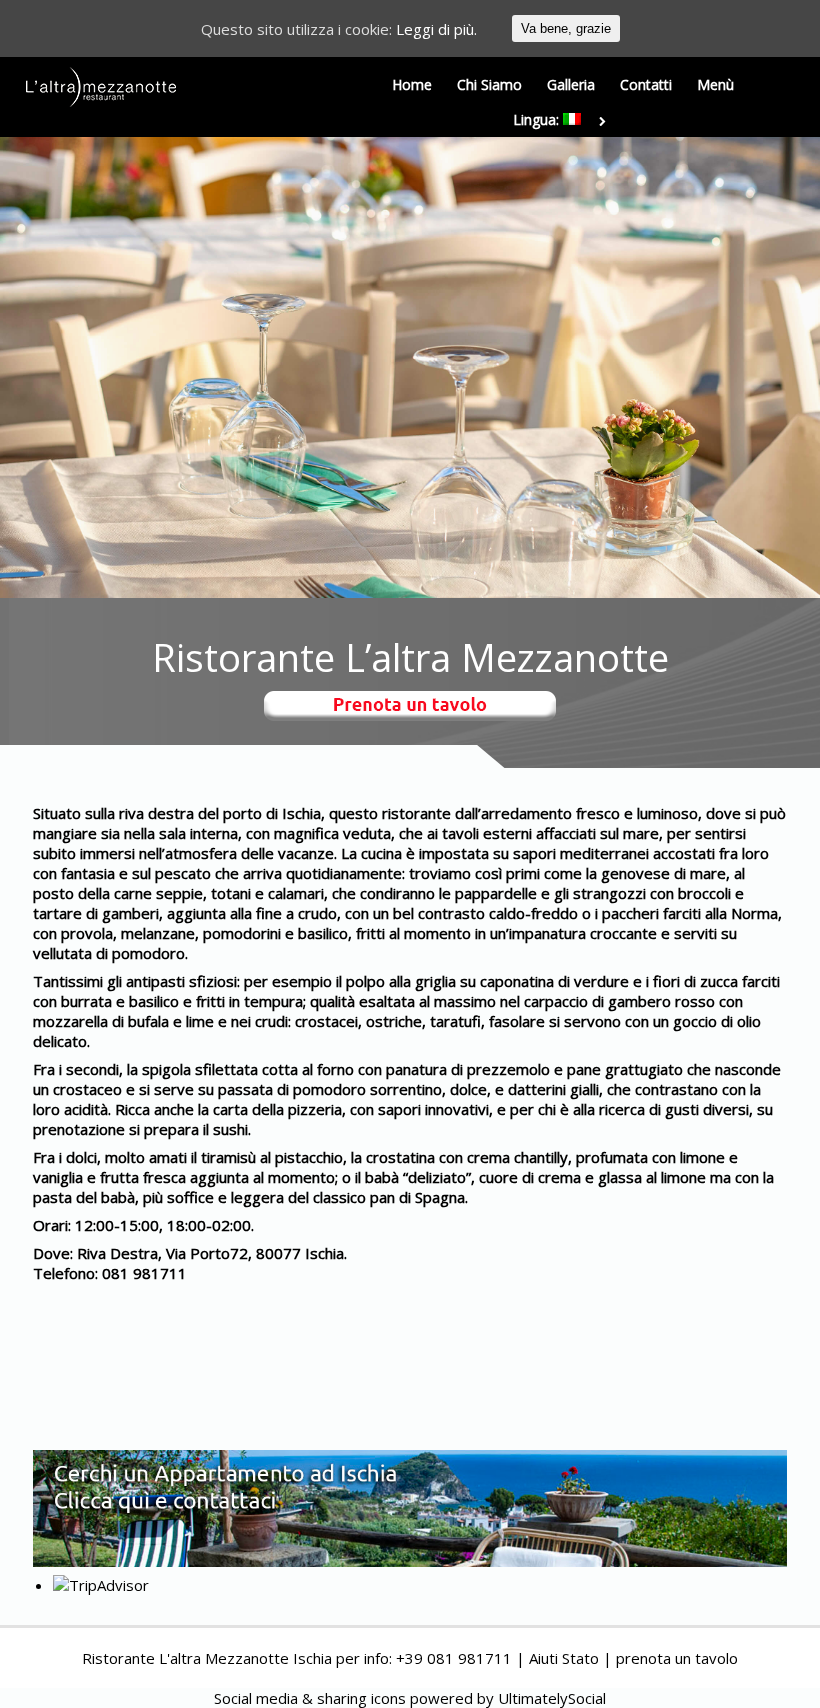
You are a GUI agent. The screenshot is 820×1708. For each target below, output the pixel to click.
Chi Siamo (489, 84)
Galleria (571, 84)
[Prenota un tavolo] (410, 709)
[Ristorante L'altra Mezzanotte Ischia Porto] (101, 87)
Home (412, 84)
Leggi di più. (436, 29)
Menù (715, 84)
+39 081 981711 (454, 1658)
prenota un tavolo (677, 1658)
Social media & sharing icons (312, 1698)
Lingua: (538, 119)
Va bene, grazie (566, 28)
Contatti (646, 84)
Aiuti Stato (564, 1658)
